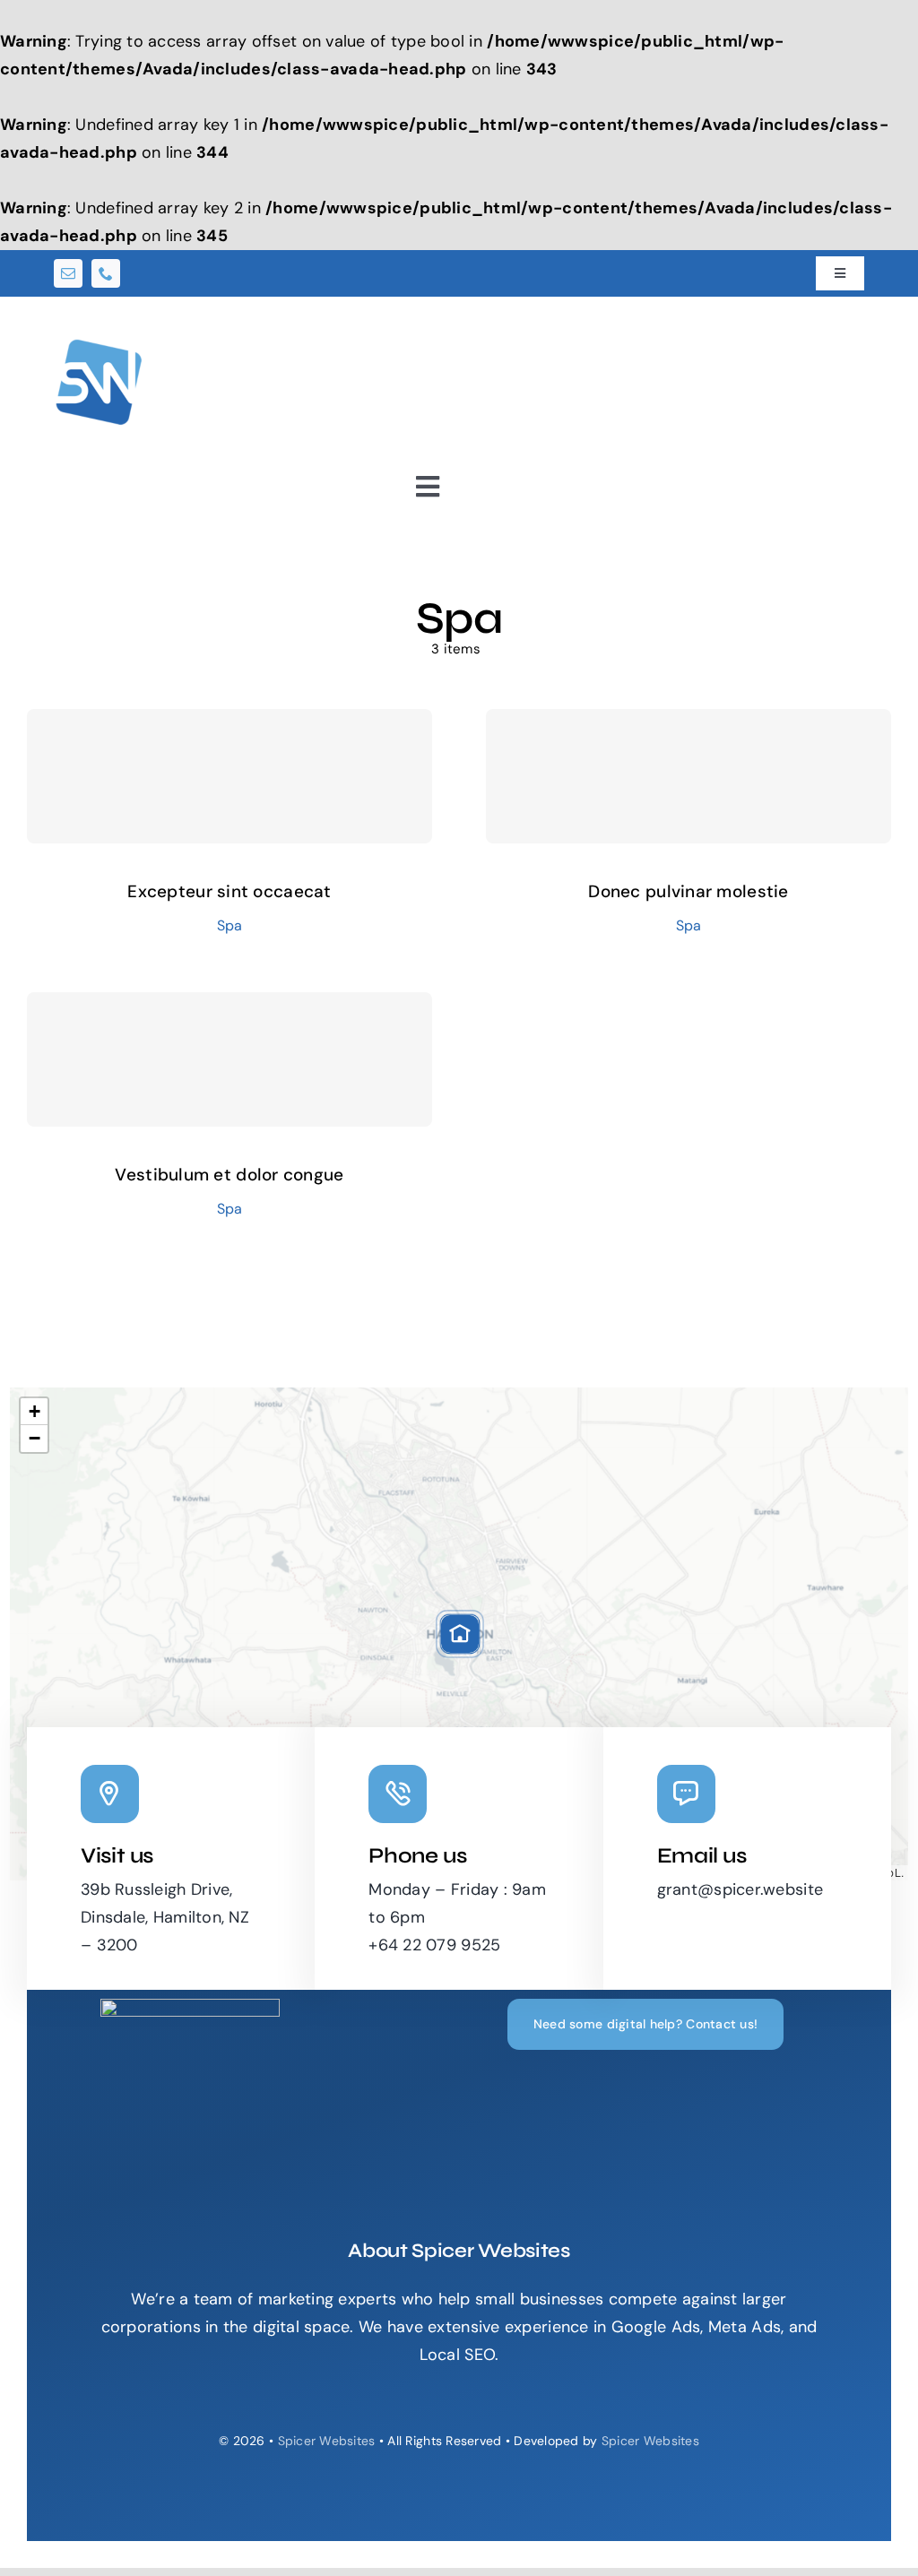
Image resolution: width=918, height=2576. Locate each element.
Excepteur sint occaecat (229, 891)
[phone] (106, 273)
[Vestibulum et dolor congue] (229, 1059)
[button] (460, 1634)
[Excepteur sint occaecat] (229, 776)
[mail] (68, 273)
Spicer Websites (327, 2441)
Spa (230, 925)
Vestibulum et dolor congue (229, 1175)
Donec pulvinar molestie (688, 891)
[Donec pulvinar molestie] (688, 776)
